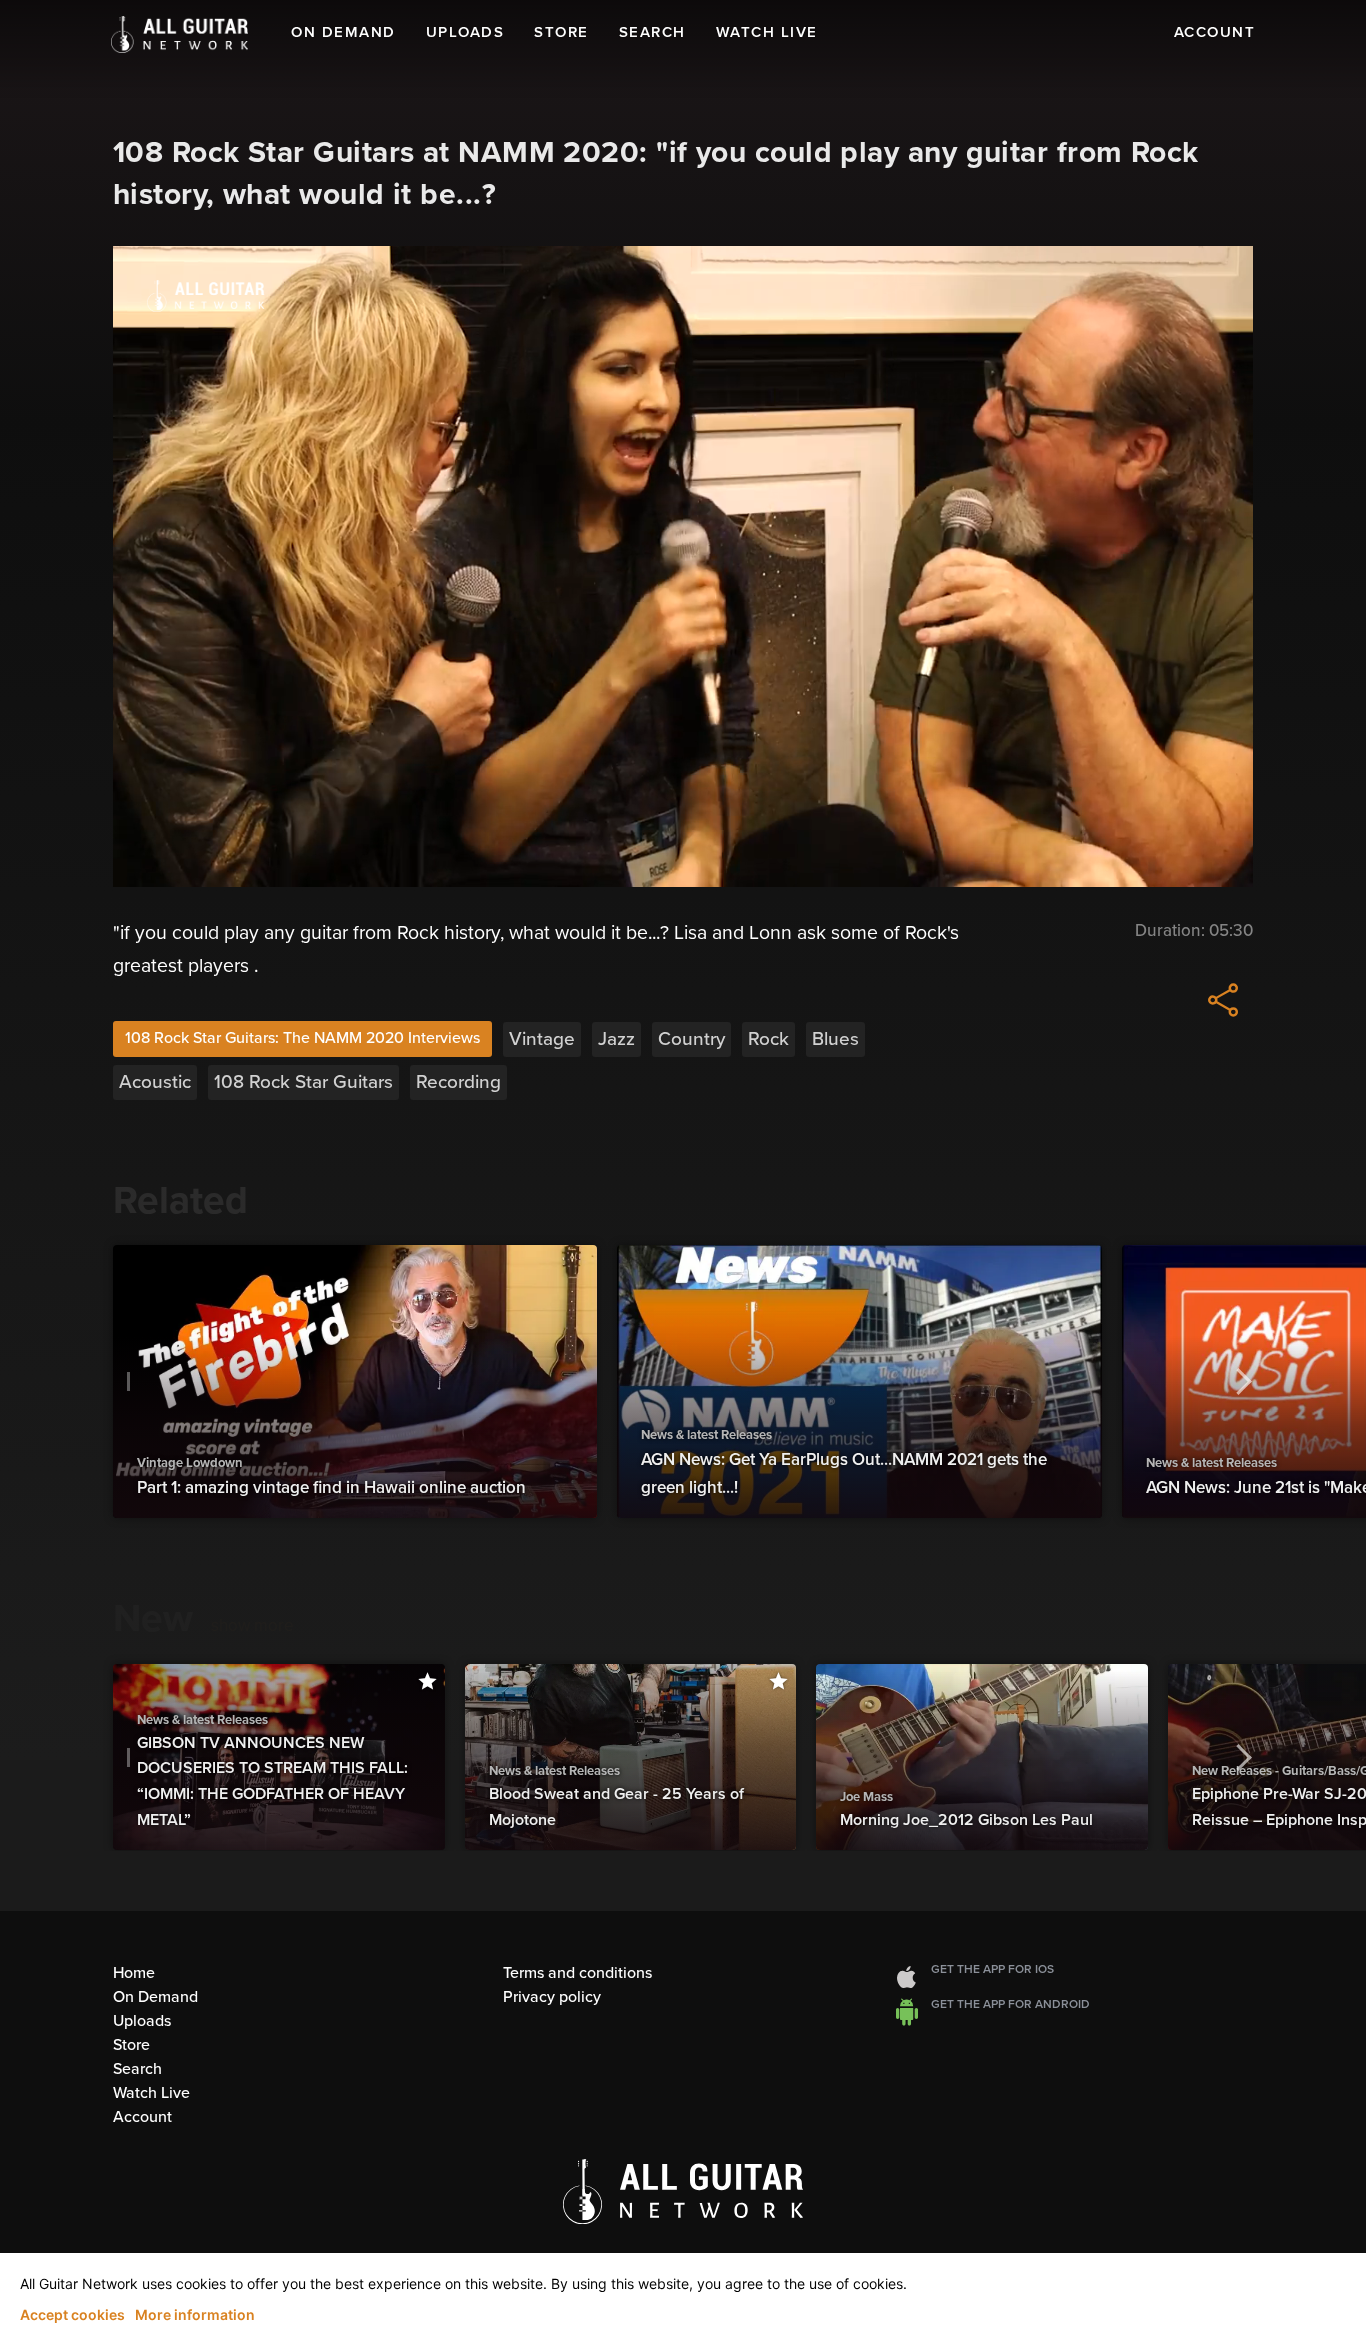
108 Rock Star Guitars (303, 1082)
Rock (768, 1039)
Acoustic (155, 1082)
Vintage (542, 1039)
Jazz (616, 1039)
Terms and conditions (577, 1973)
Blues (835, 1039)
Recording (458, 1082)
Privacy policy (552, 1997)
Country (691, 1039)
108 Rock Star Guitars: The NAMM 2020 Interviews (302, 1038)
